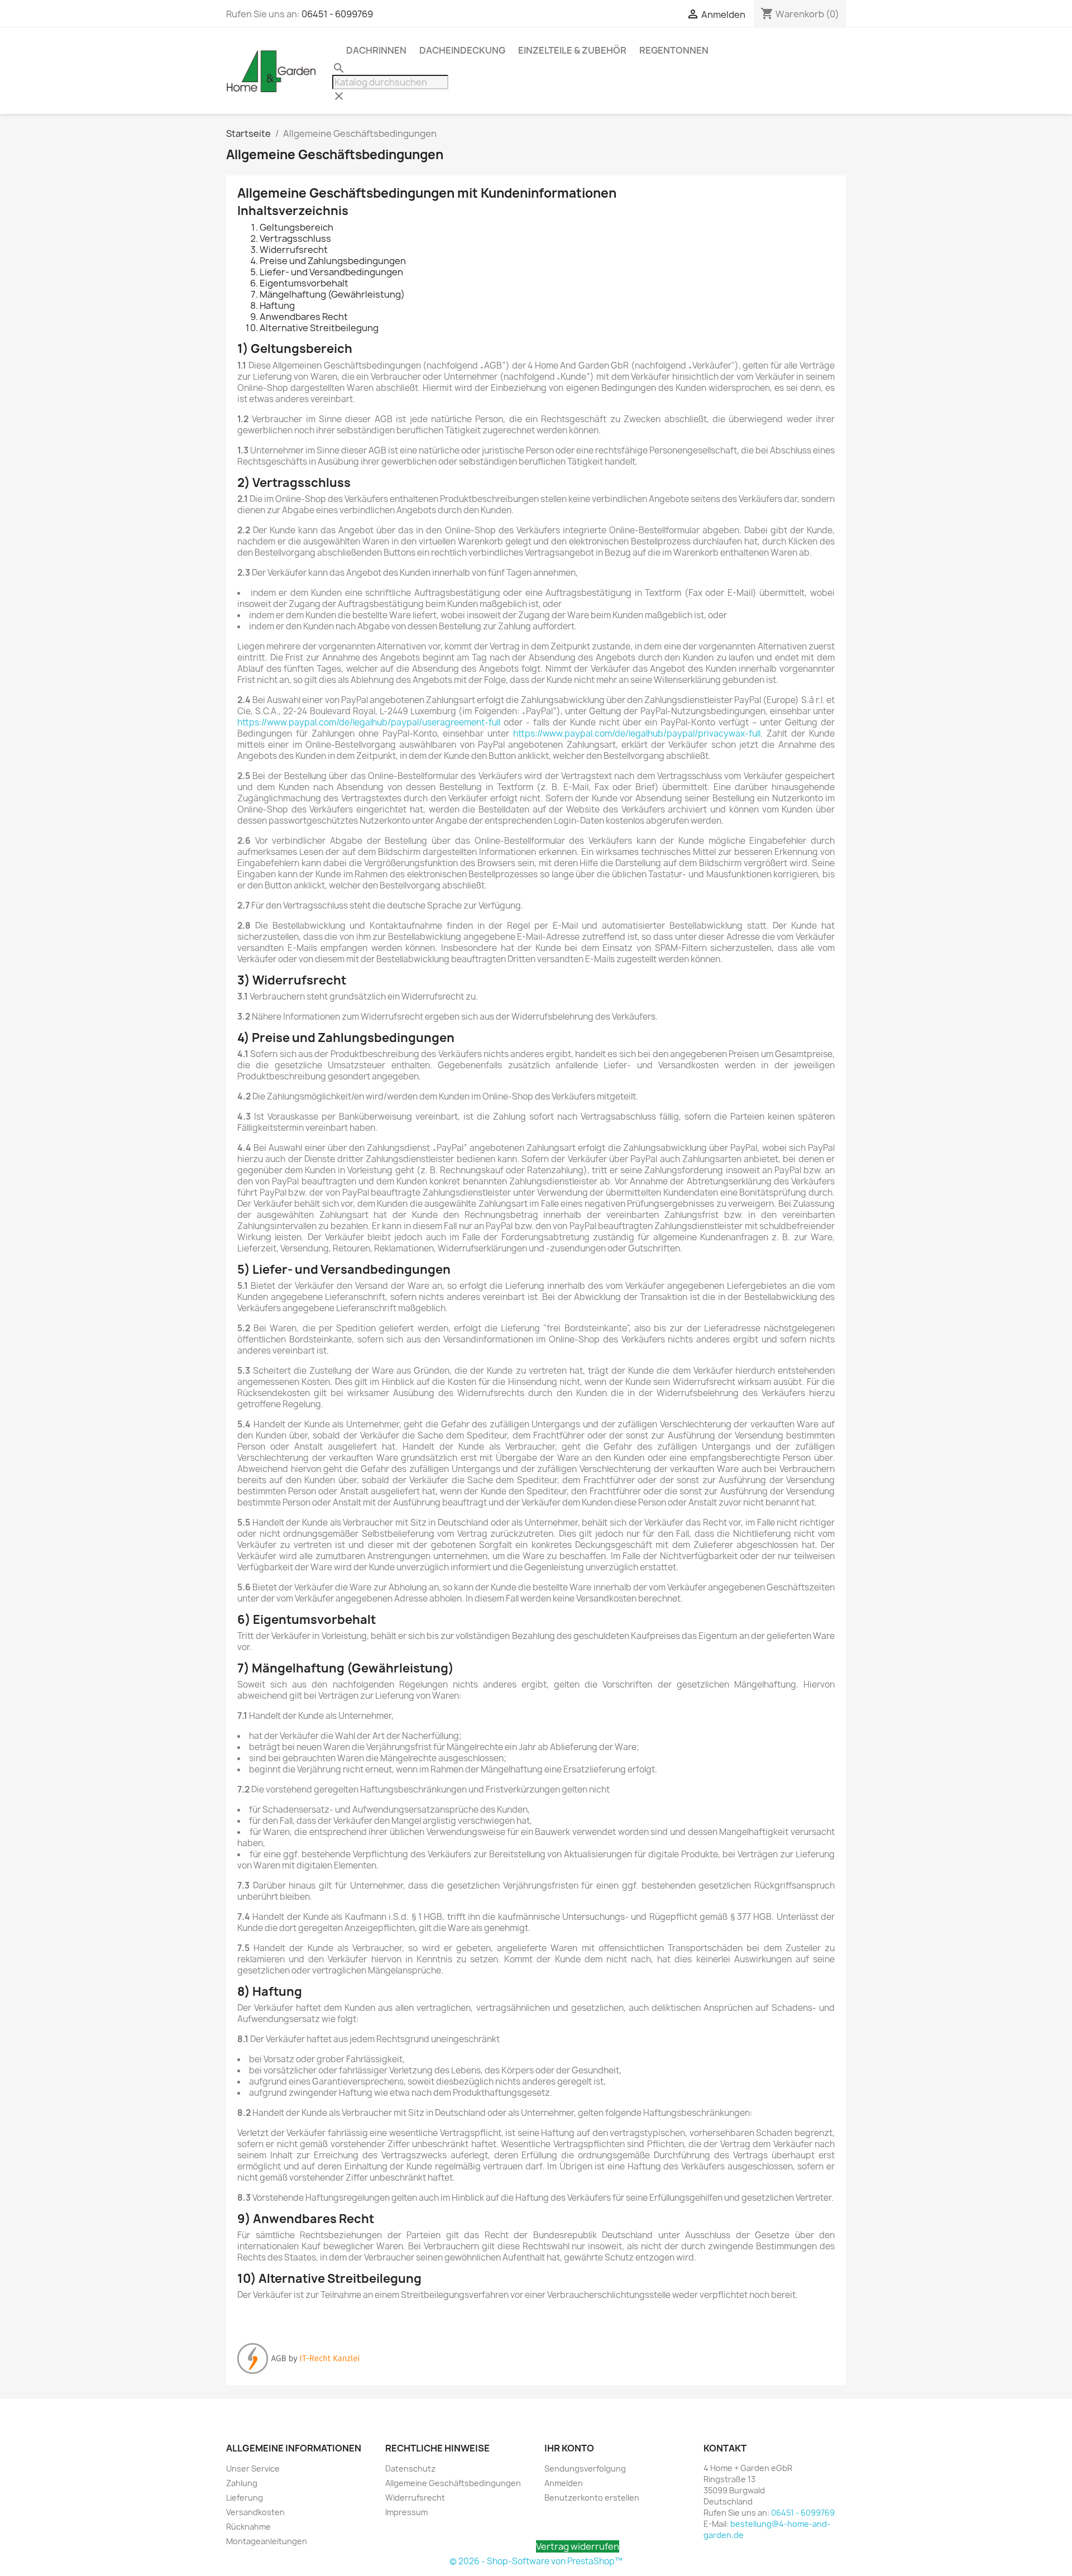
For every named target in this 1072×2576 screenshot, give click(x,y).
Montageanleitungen (267, 2541)
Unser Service (253, 2469)
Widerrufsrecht (415, 2498)
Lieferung (245, 2498)
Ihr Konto (569, 2448)
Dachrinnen (376, 50)
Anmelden (564, 2483)
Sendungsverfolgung (585, 2469)
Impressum (406, 2512)
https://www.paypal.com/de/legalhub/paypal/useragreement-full (369, 722)
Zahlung (242, 2483)
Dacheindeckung (462, 50)
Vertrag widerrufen (578, 2546)
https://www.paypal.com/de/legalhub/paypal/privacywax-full (637, 733)
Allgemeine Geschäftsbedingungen (453, 2483)
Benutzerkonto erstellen (592, 2498)
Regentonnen (674, 50)
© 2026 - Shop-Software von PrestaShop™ (536, 2561)
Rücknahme (248, 2527)
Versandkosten (255, 2512)
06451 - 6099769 (337, 14)
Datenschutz (410, 2469)
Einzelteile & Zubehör (572, 50)
